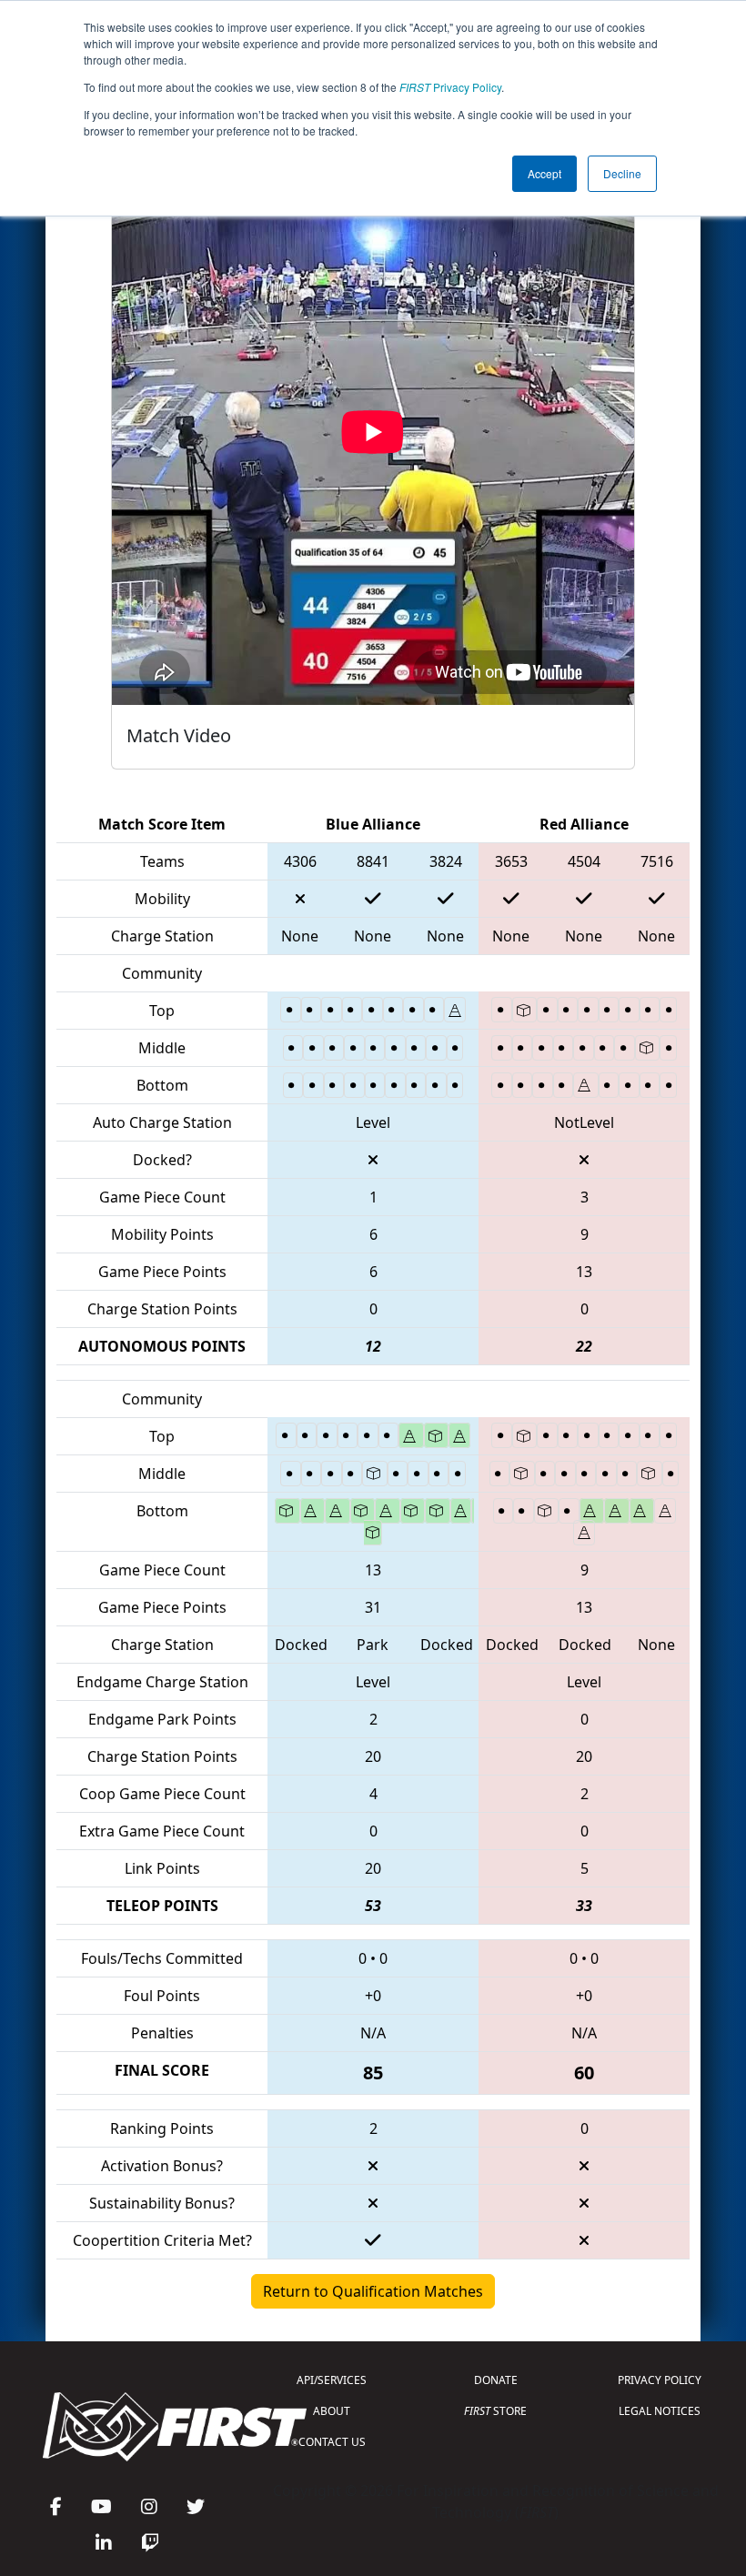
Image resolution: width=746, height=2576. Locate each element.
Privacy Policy (450, 87)
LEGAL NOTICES (660, 2411)
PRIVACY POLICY (660, 2380)
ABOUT (332, 2411)
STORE (495, 2411)
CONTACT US (332, 2442)
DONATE (496, 2380)
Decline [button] (622, 173)
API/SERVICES (332, 2380)
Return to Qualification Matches (373, 2291)
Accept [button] (544, 173)
